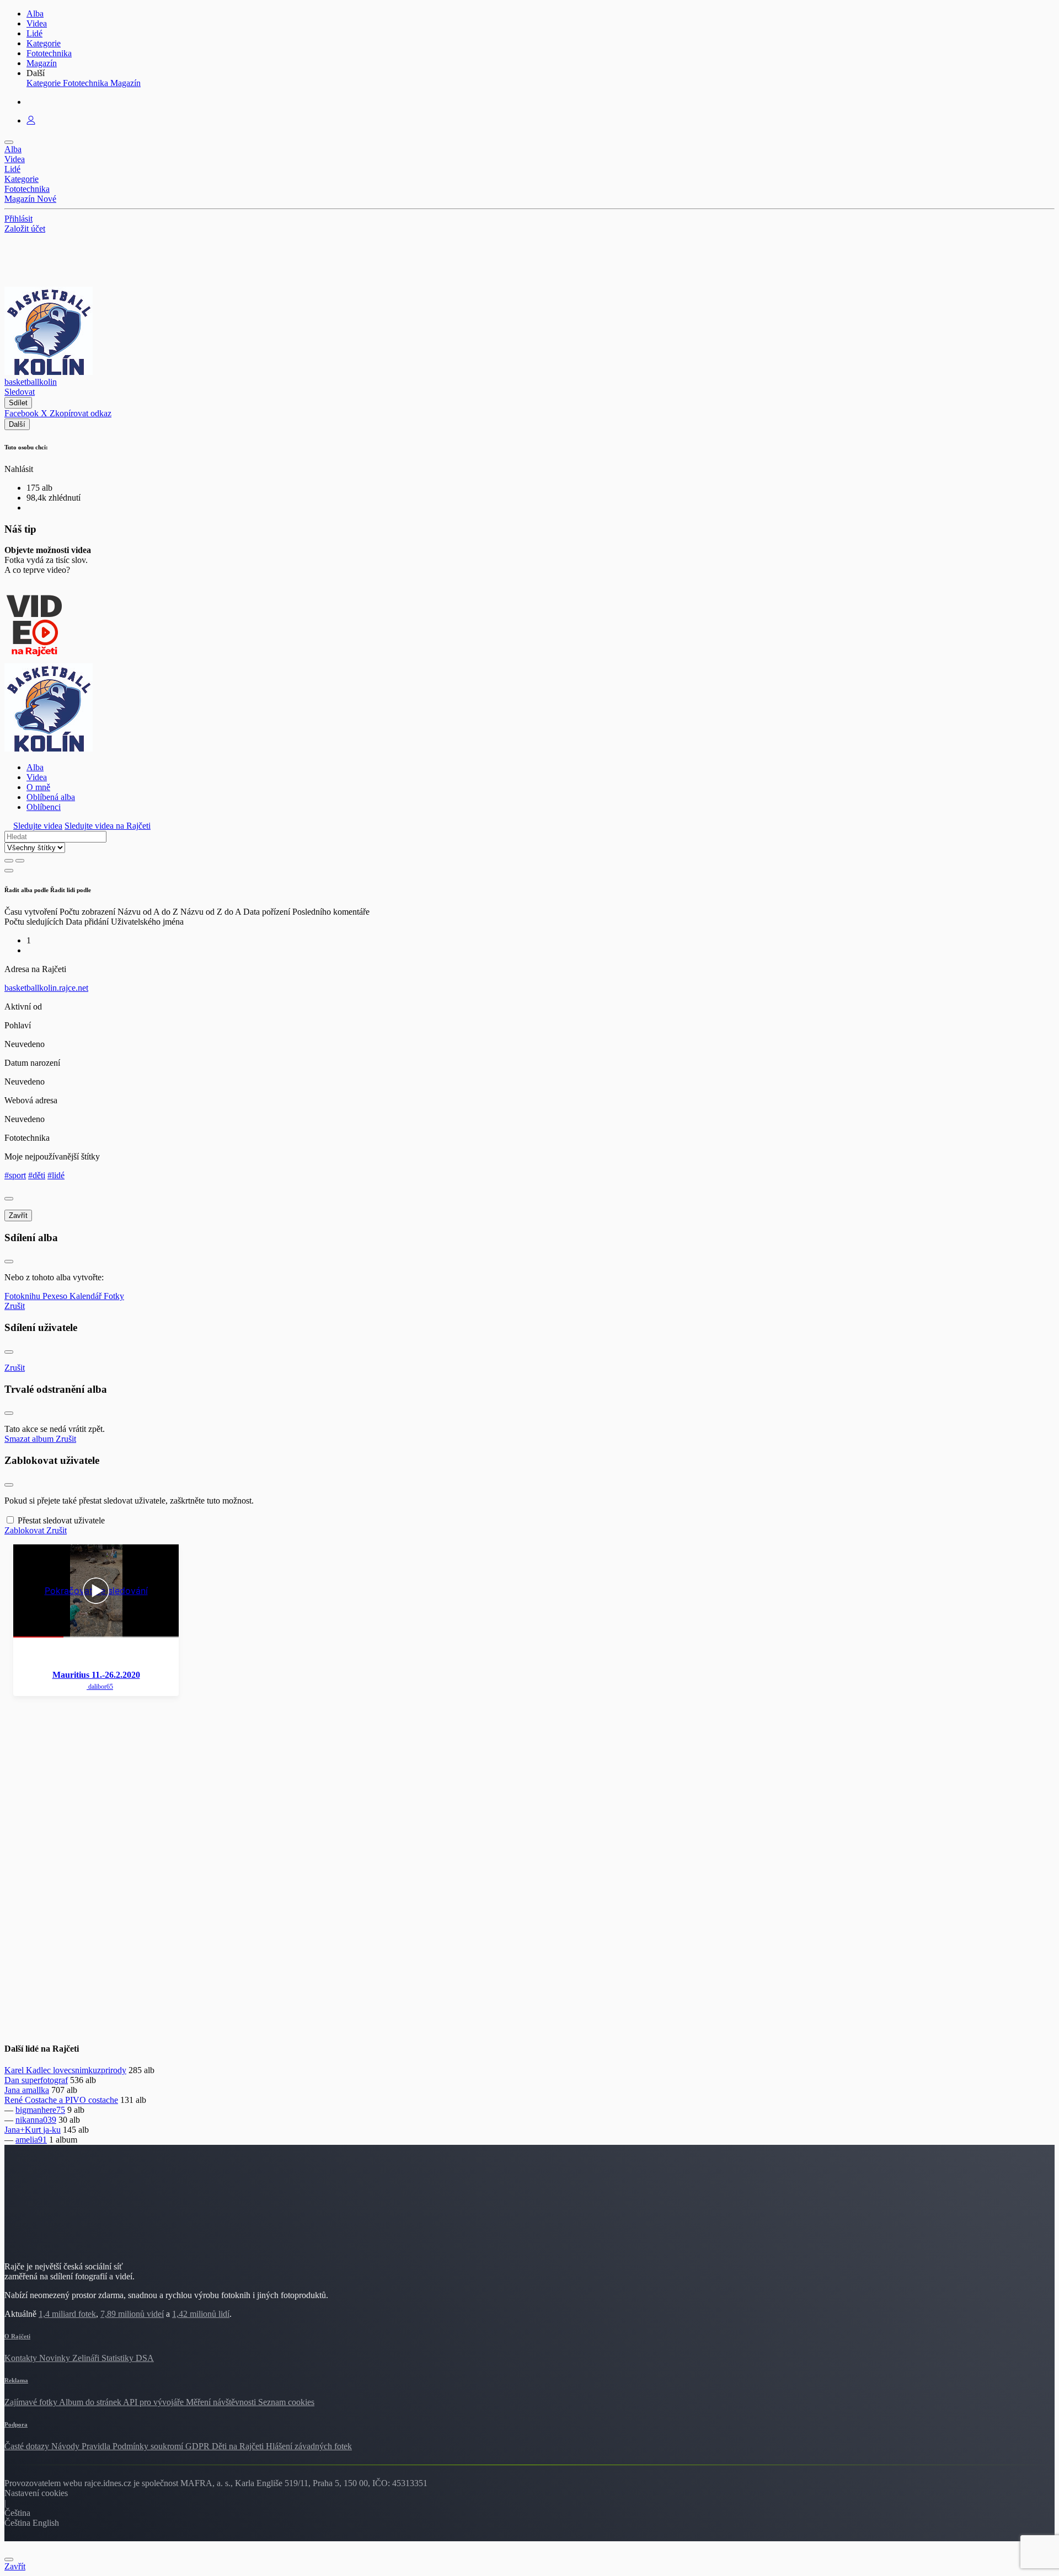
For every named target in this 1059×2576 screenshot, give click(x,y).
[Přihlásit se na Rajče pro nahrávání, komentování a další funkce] (31, 120)
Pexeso (56, 1296)
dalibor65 (100, 1687)
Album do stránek (91, 2402)
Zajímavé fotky (32, 2402)
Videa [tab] (37, 777)
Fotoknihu (23, 1296)
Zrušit (15, 1306)
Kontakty (22, 2358)
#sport (15, 1175)
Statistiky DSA (128, 2358)
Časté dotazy (28, 2446)
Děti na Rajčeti (239, 2446)
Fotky (114, 1296)
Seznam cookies (286, 2402)
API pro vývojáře (154, 2402)
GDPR (199, 2446)
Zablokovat (25, 1530)
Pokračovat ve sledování (96, 1591)
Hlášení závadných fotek (309, 2446)
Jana (13, 2090)
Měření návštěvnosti (222, 2402)
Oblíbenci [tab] (44, 807)
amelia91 (31, 2140)
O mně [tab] (38, 787)
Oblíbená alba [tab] (51, 797)
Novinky (56, 2358)
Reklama (16, 2380)
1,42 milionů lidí (201, 2314)
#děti (37, 1175)
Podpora (16, 2424)
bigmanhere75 (40, 2110)
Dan (13, 2080)
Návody (66, 2446)
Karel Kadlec (29, 2070)
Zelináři (87, 2358)
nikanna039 (36, 2120)
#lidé (56, 1175)
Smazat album (30, 1439)
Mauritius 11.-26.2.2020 (96, 1675)
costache (103, 2100)
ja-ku (52, 2130)
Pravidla (97, 2446)
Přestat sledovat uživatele (61, 1520)
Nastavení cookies (36, 2493)
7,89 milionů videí (132, 2314)
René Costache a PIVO (46, 2100)
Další (17, 424)
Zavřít (18, 1215)
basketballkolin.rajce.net (46, 988)
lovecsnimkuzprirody (90, 2070)
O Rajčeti (17, 2336)
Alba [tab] (35, 767)
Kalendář (87, 1296)
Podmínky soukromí (149, 2446)
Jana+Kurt (24, 2130)
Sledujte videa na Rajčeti (108, 826)
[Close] (9, 1199)
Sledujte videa (38, 826)
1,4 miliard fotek (67, 2314)
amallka (36, 2090)
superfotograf (45, 2080)
